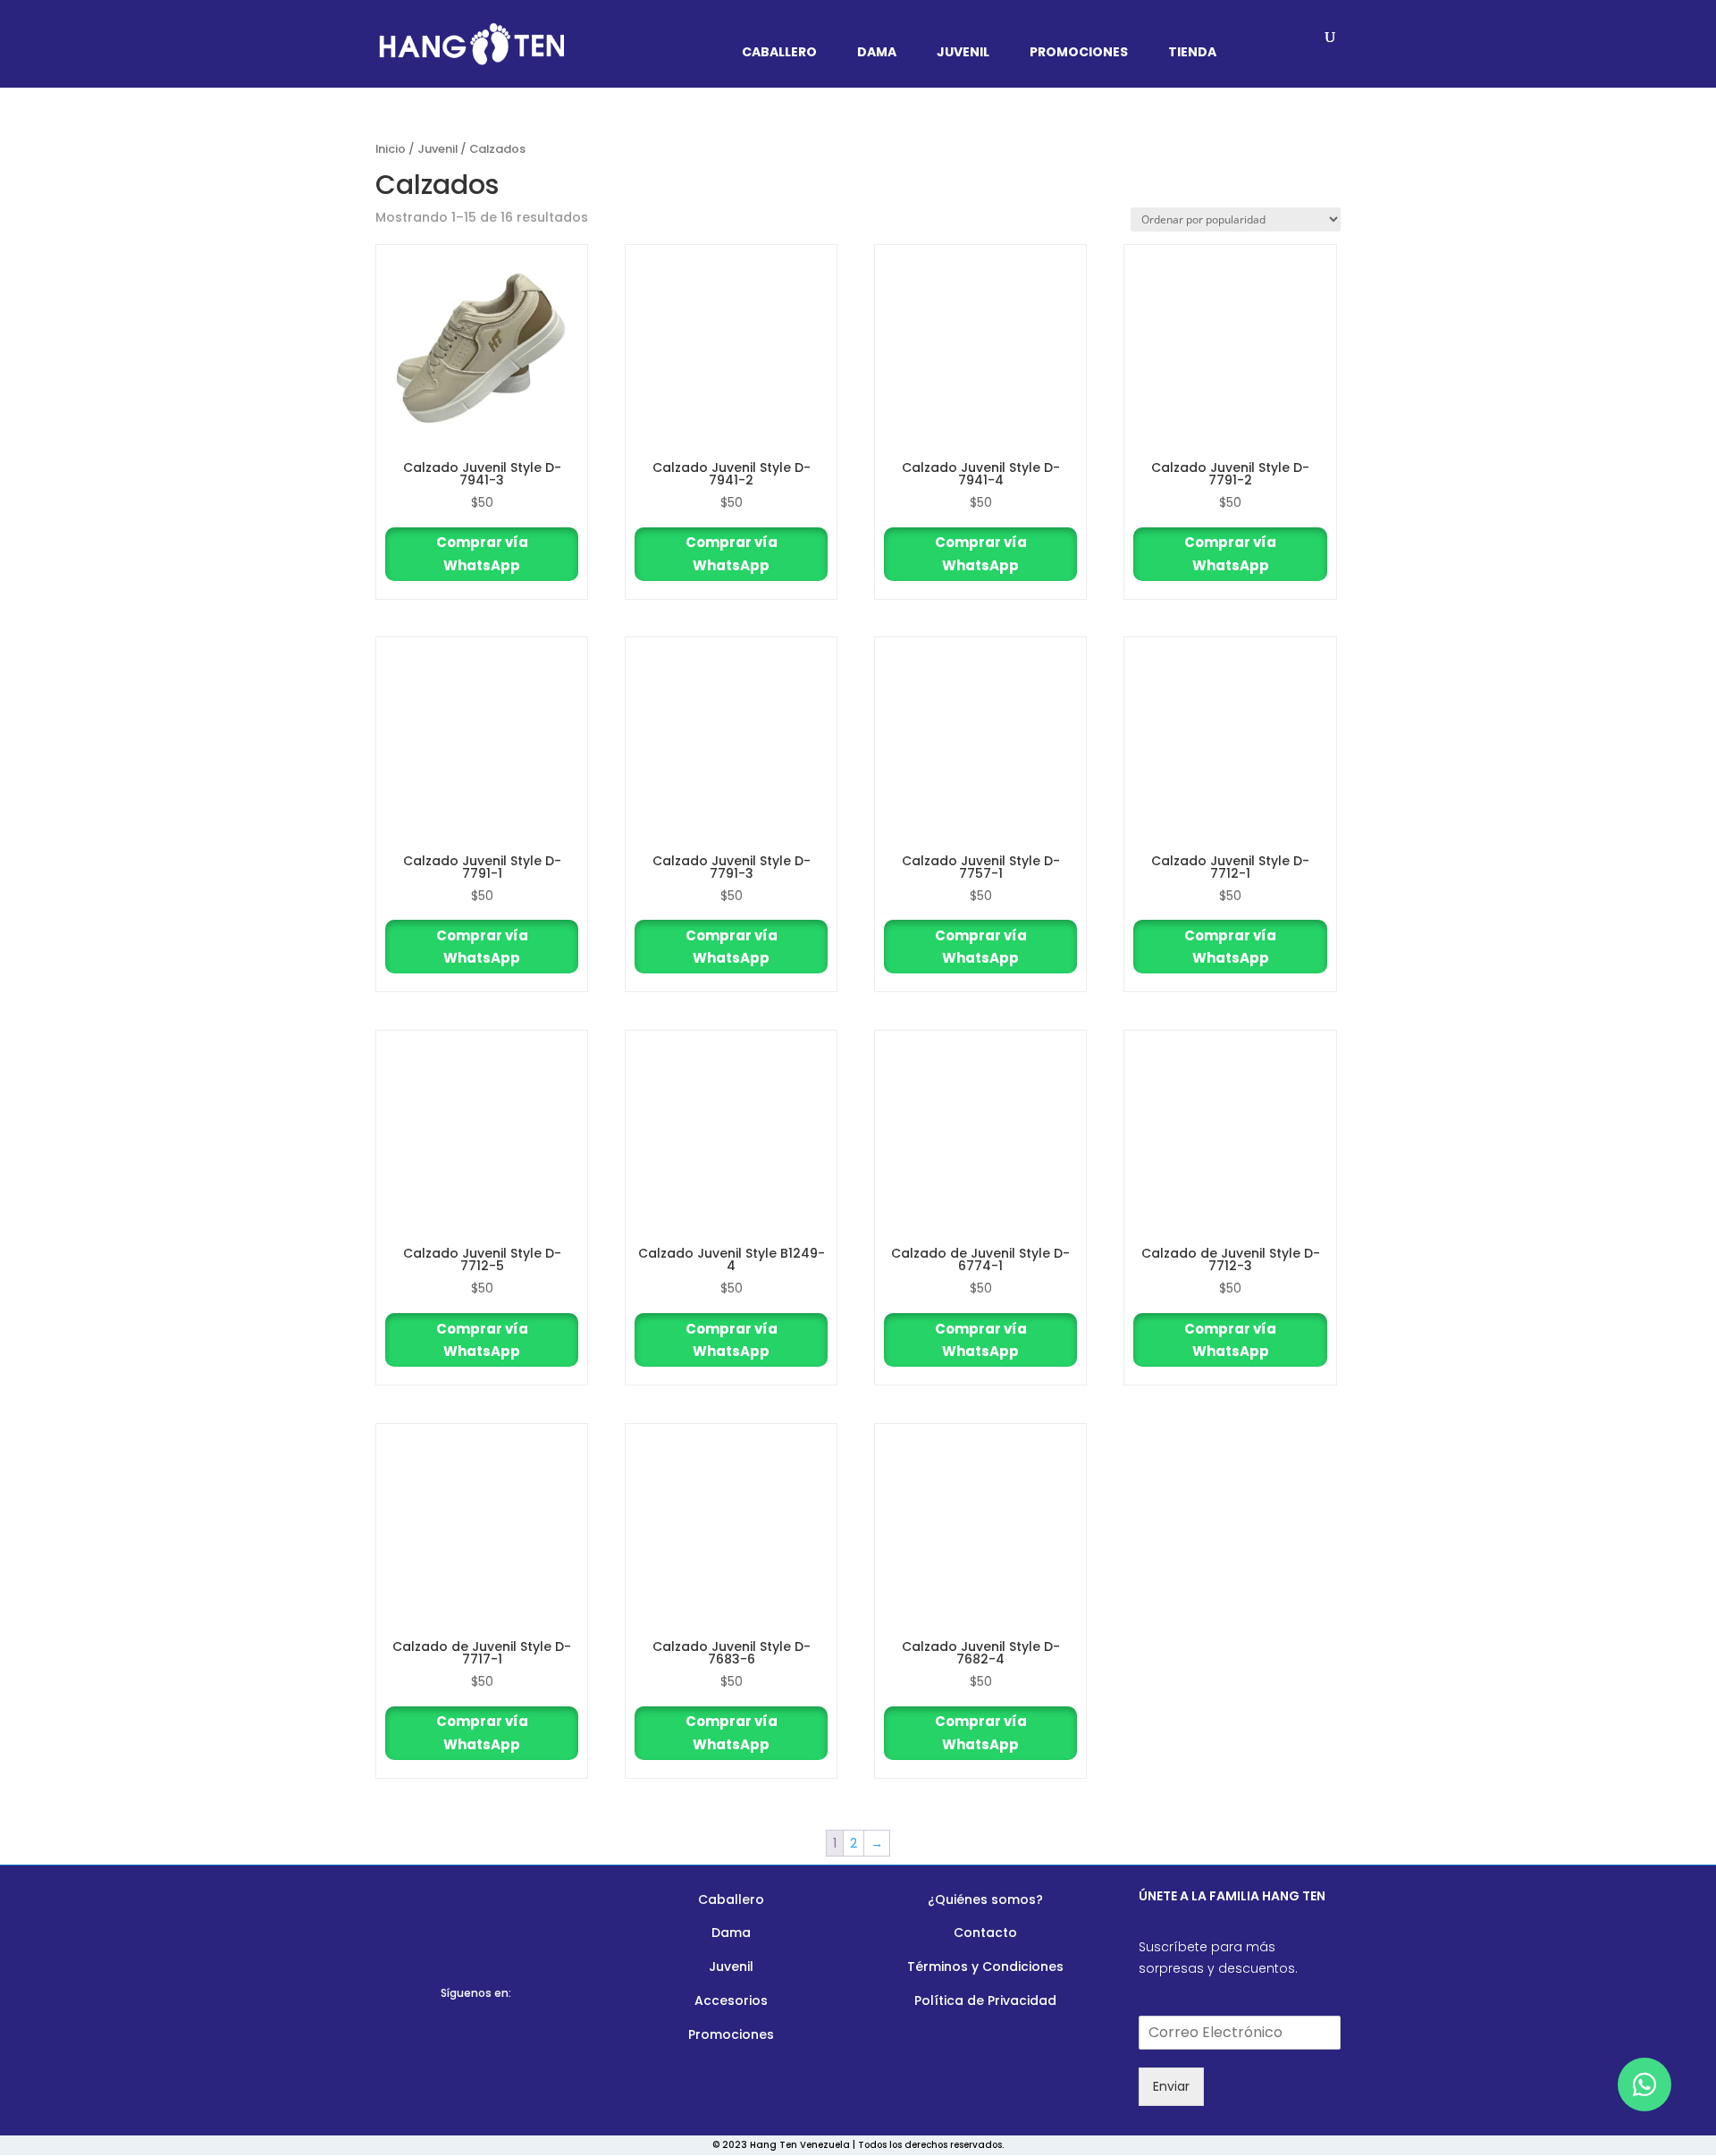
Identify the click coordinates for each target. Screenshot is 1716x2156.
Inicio (391, 149)
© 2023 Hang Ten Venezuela (781, 2145)
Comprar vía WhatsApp (482, 554)
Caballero (779, 53)
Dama (877, 53)
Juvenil (963, 53)
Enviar (1171, 2086)
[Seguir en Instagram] (494, 2027)
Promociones (1079, 53)
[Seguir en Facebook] (458, 2027)
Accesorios (731, 2000)
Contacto (985, 1933)
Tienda (1192, 53)
